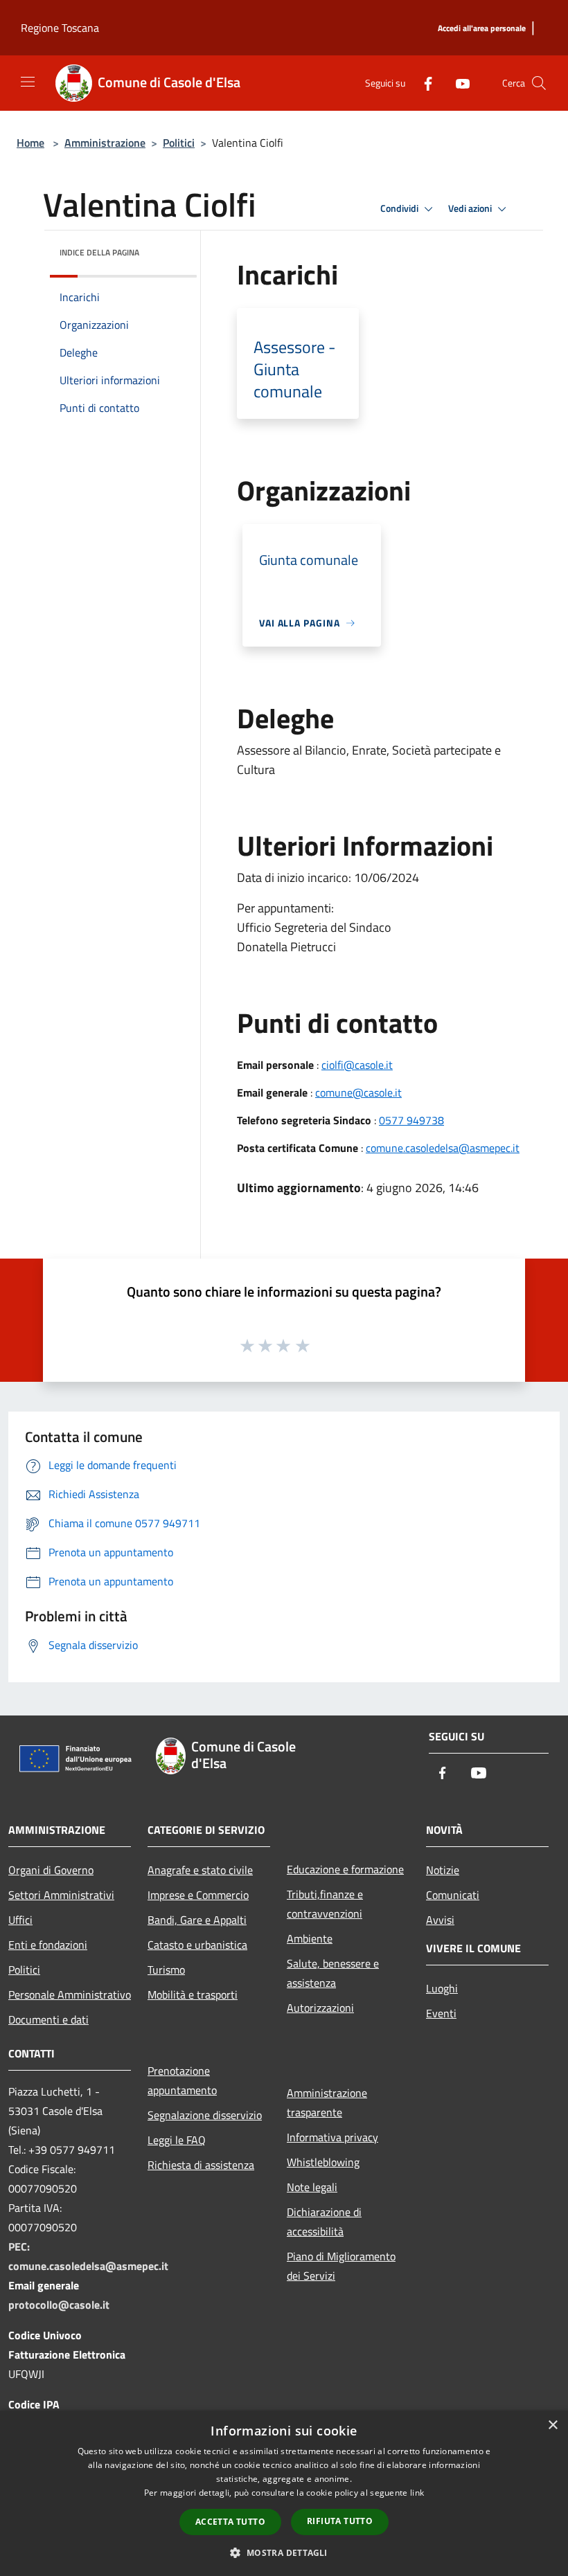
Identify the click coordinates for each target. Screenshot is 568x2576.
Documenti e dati (48, 2019)
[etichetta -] (303, 1345)
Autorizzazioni (320, 2008)
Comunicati (453, 1895)
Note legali (312, 2187)
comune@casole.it (358, 1092)
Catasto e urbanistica (197, 1945)
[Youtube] (457, 83)
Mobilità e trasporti (193, 1994)
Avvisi (440, 1920)
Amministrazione (105, 143)
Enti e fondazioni (48, 1945)
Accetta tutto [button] (230, 2522)
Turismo (166, 1970)
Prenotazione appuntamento (182, 2080)
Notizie (443, 1870)
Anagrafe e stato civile (200, 1870)
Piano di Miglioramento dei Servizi (341, 2266)
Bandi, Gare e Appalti (197, 1920)
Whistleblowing (323, 2162)
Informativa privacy (332, 2137)
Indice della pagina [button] (99, 252)
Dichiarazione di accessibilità (324, 2222)
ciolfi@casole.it (357, 1065)
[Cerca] (539, 83)
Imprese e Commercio (198, 1895)
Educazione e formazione (345, 1869)
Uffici (20, 1920)
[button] (284, 2552)
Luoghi (442, 1988)
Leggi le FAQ (177, 2140)
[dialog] (284, 2493)
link (417, 2493)
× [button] (552, 2425)
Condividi (400, 208)
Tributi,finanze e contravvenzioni (325, 1904)
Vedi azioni (471, 208)
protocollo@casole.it (59, 2305)
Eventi (441, 2013)
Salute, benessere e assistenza (333, 1973)
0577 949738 (411, 1120)
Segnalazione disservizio (205, 2115)
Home (30, 143)
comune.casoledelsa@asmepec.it (443, 1148)
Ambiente (310, 1938)
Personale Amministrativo (70, 1994)
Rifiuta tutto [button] (340, 2521)
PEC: (19, 2246)
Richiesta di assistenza (201, 2165)
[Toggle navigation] (28, 82)
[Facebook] (423, 83)
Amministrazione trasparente (327, 2102)
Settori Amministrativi (61, 1895)
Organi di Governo (51, 1870)
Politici (179, 143)
